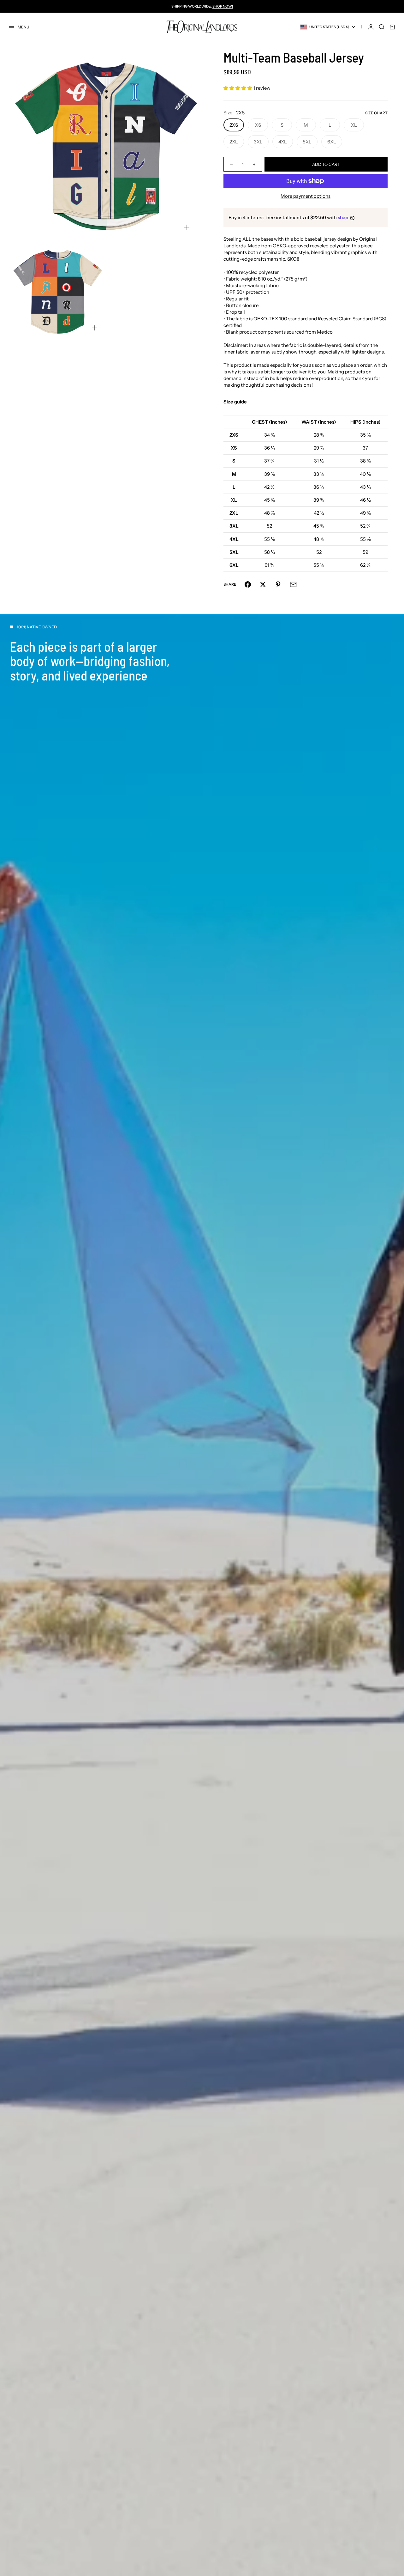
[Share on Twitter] (263, 584)
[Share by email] (293, 584)
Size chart (376, 113)
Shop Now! (223, 6)
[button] (238, 88)
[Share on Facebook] (248, 584)
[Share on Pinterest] (278, 584)
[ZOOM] (187, 227)
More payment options (306, 196)
